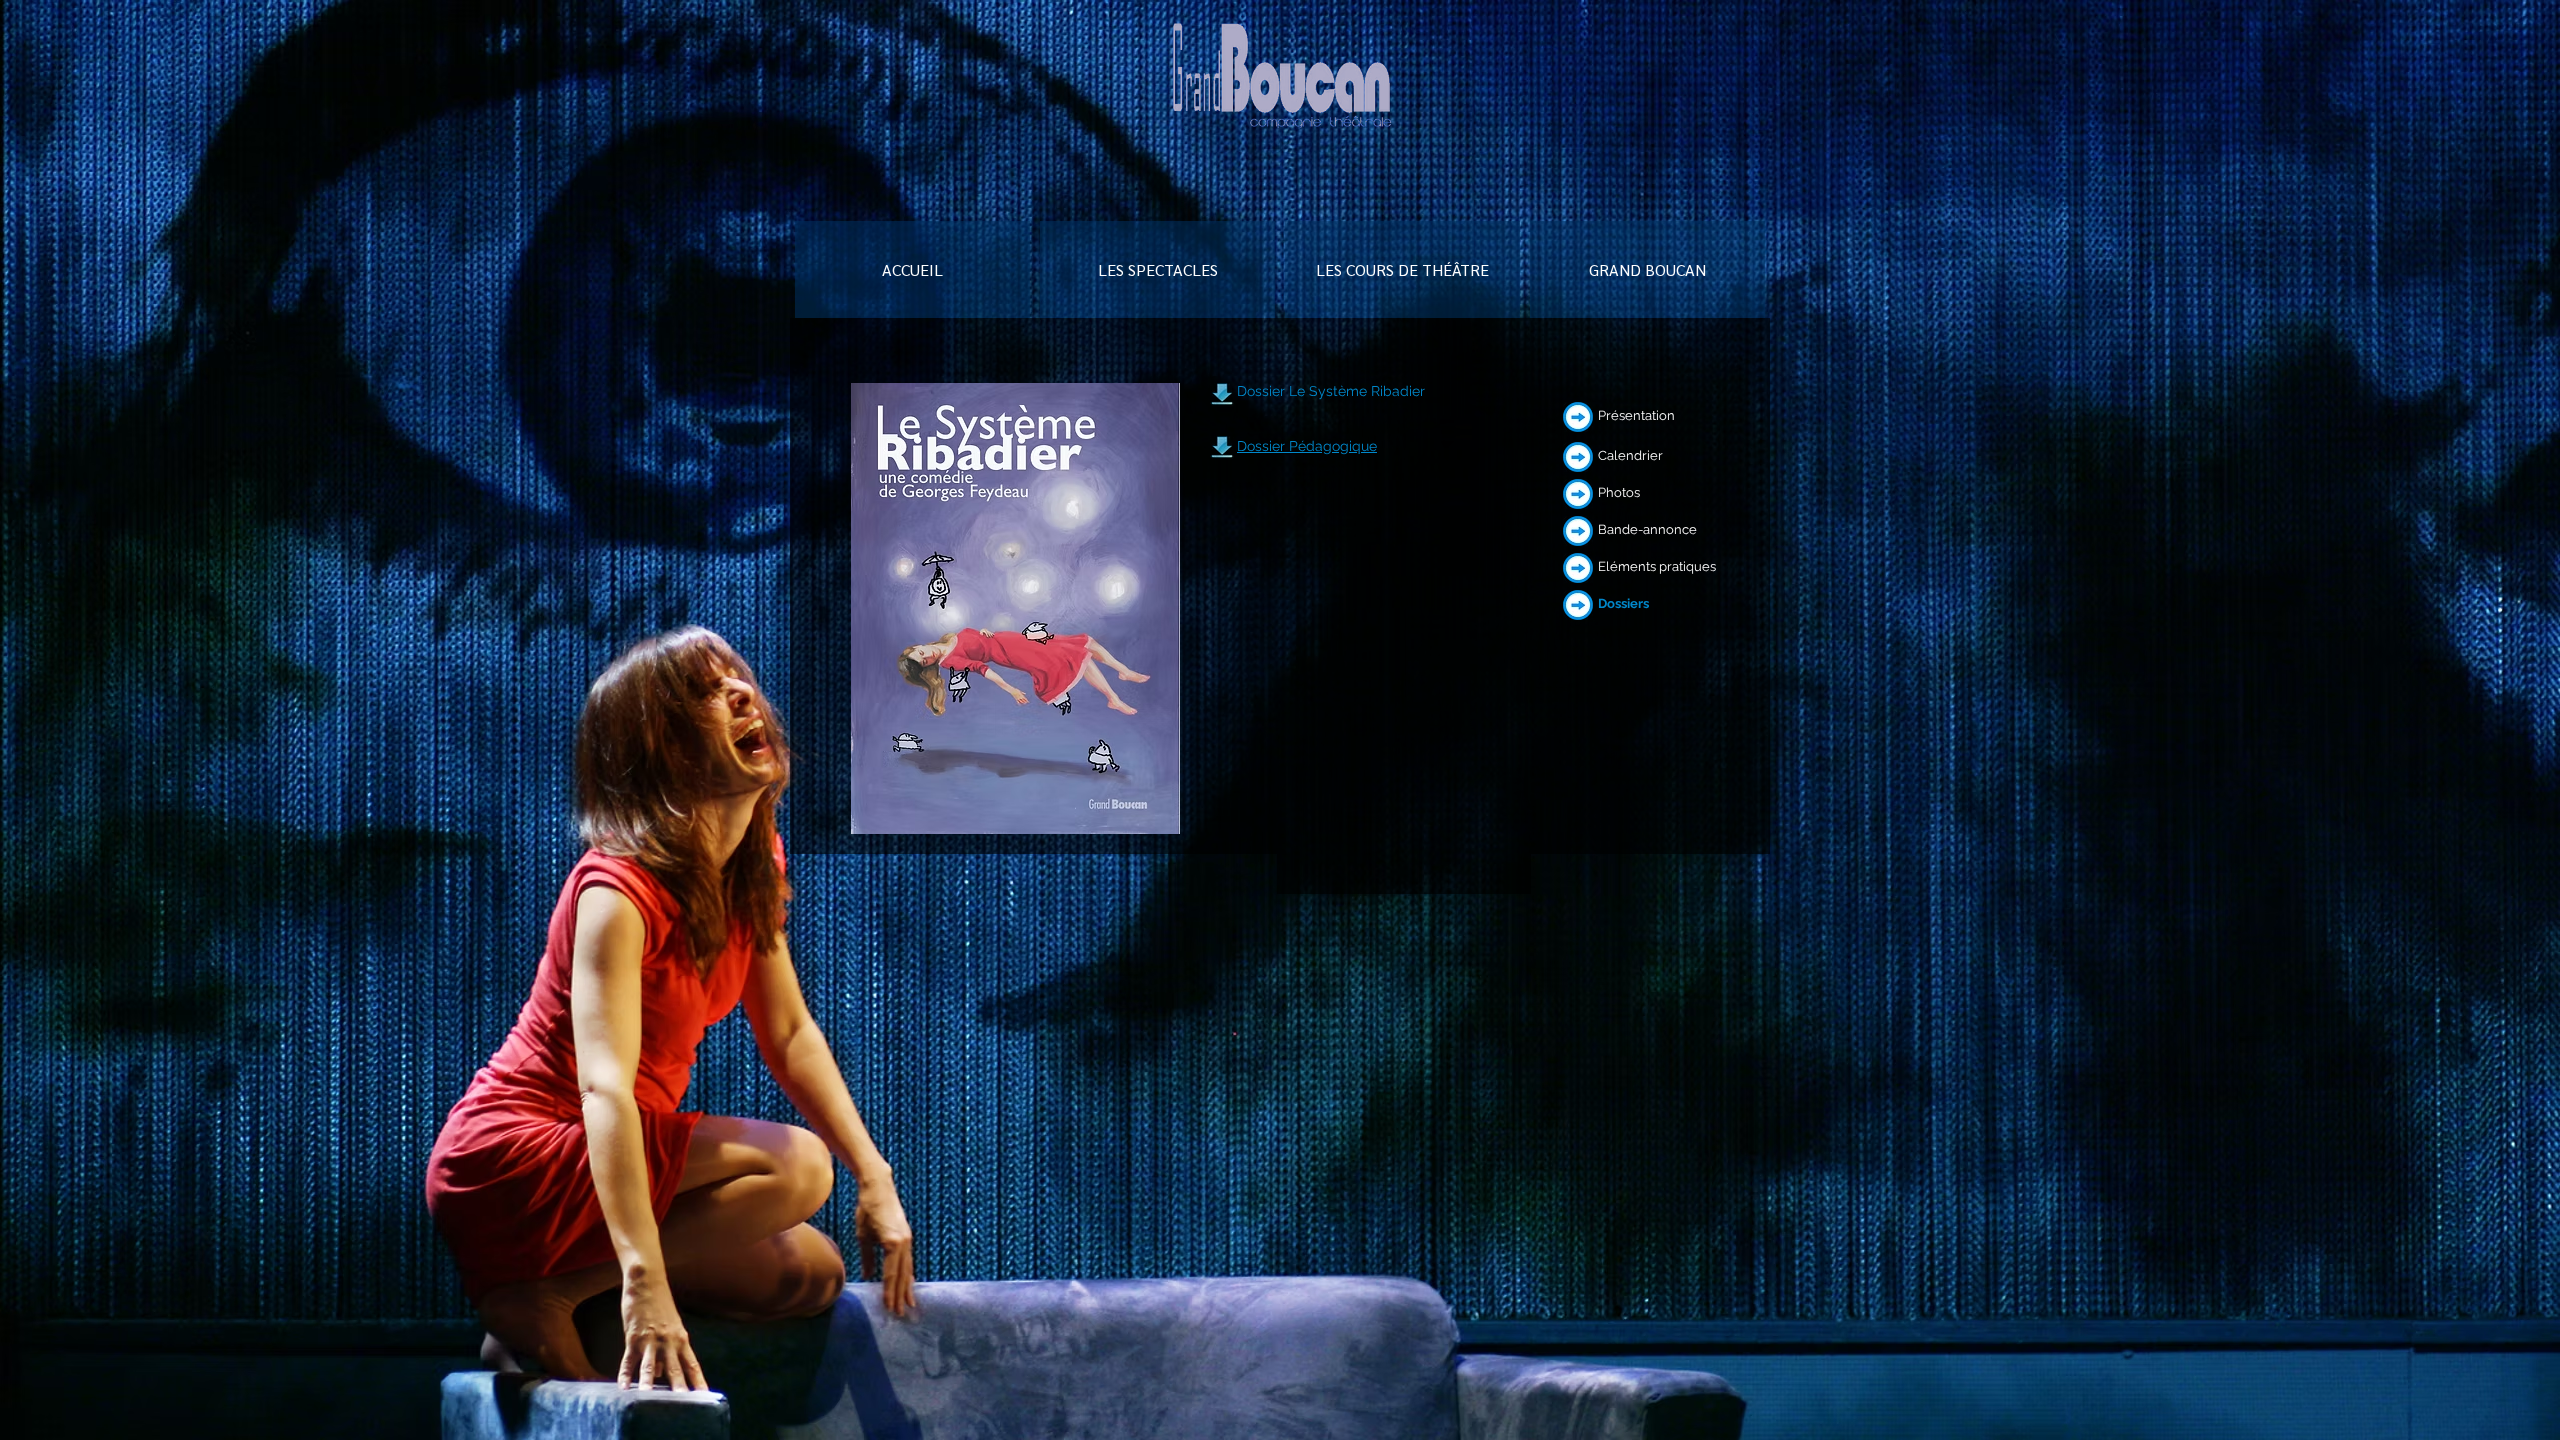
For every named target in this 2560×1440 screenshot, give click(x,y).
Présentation (1636, 415)
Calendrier (1630, 455)
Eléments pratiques (1657, 566)
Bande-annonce (1647, 529)
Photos (1619, 492)
